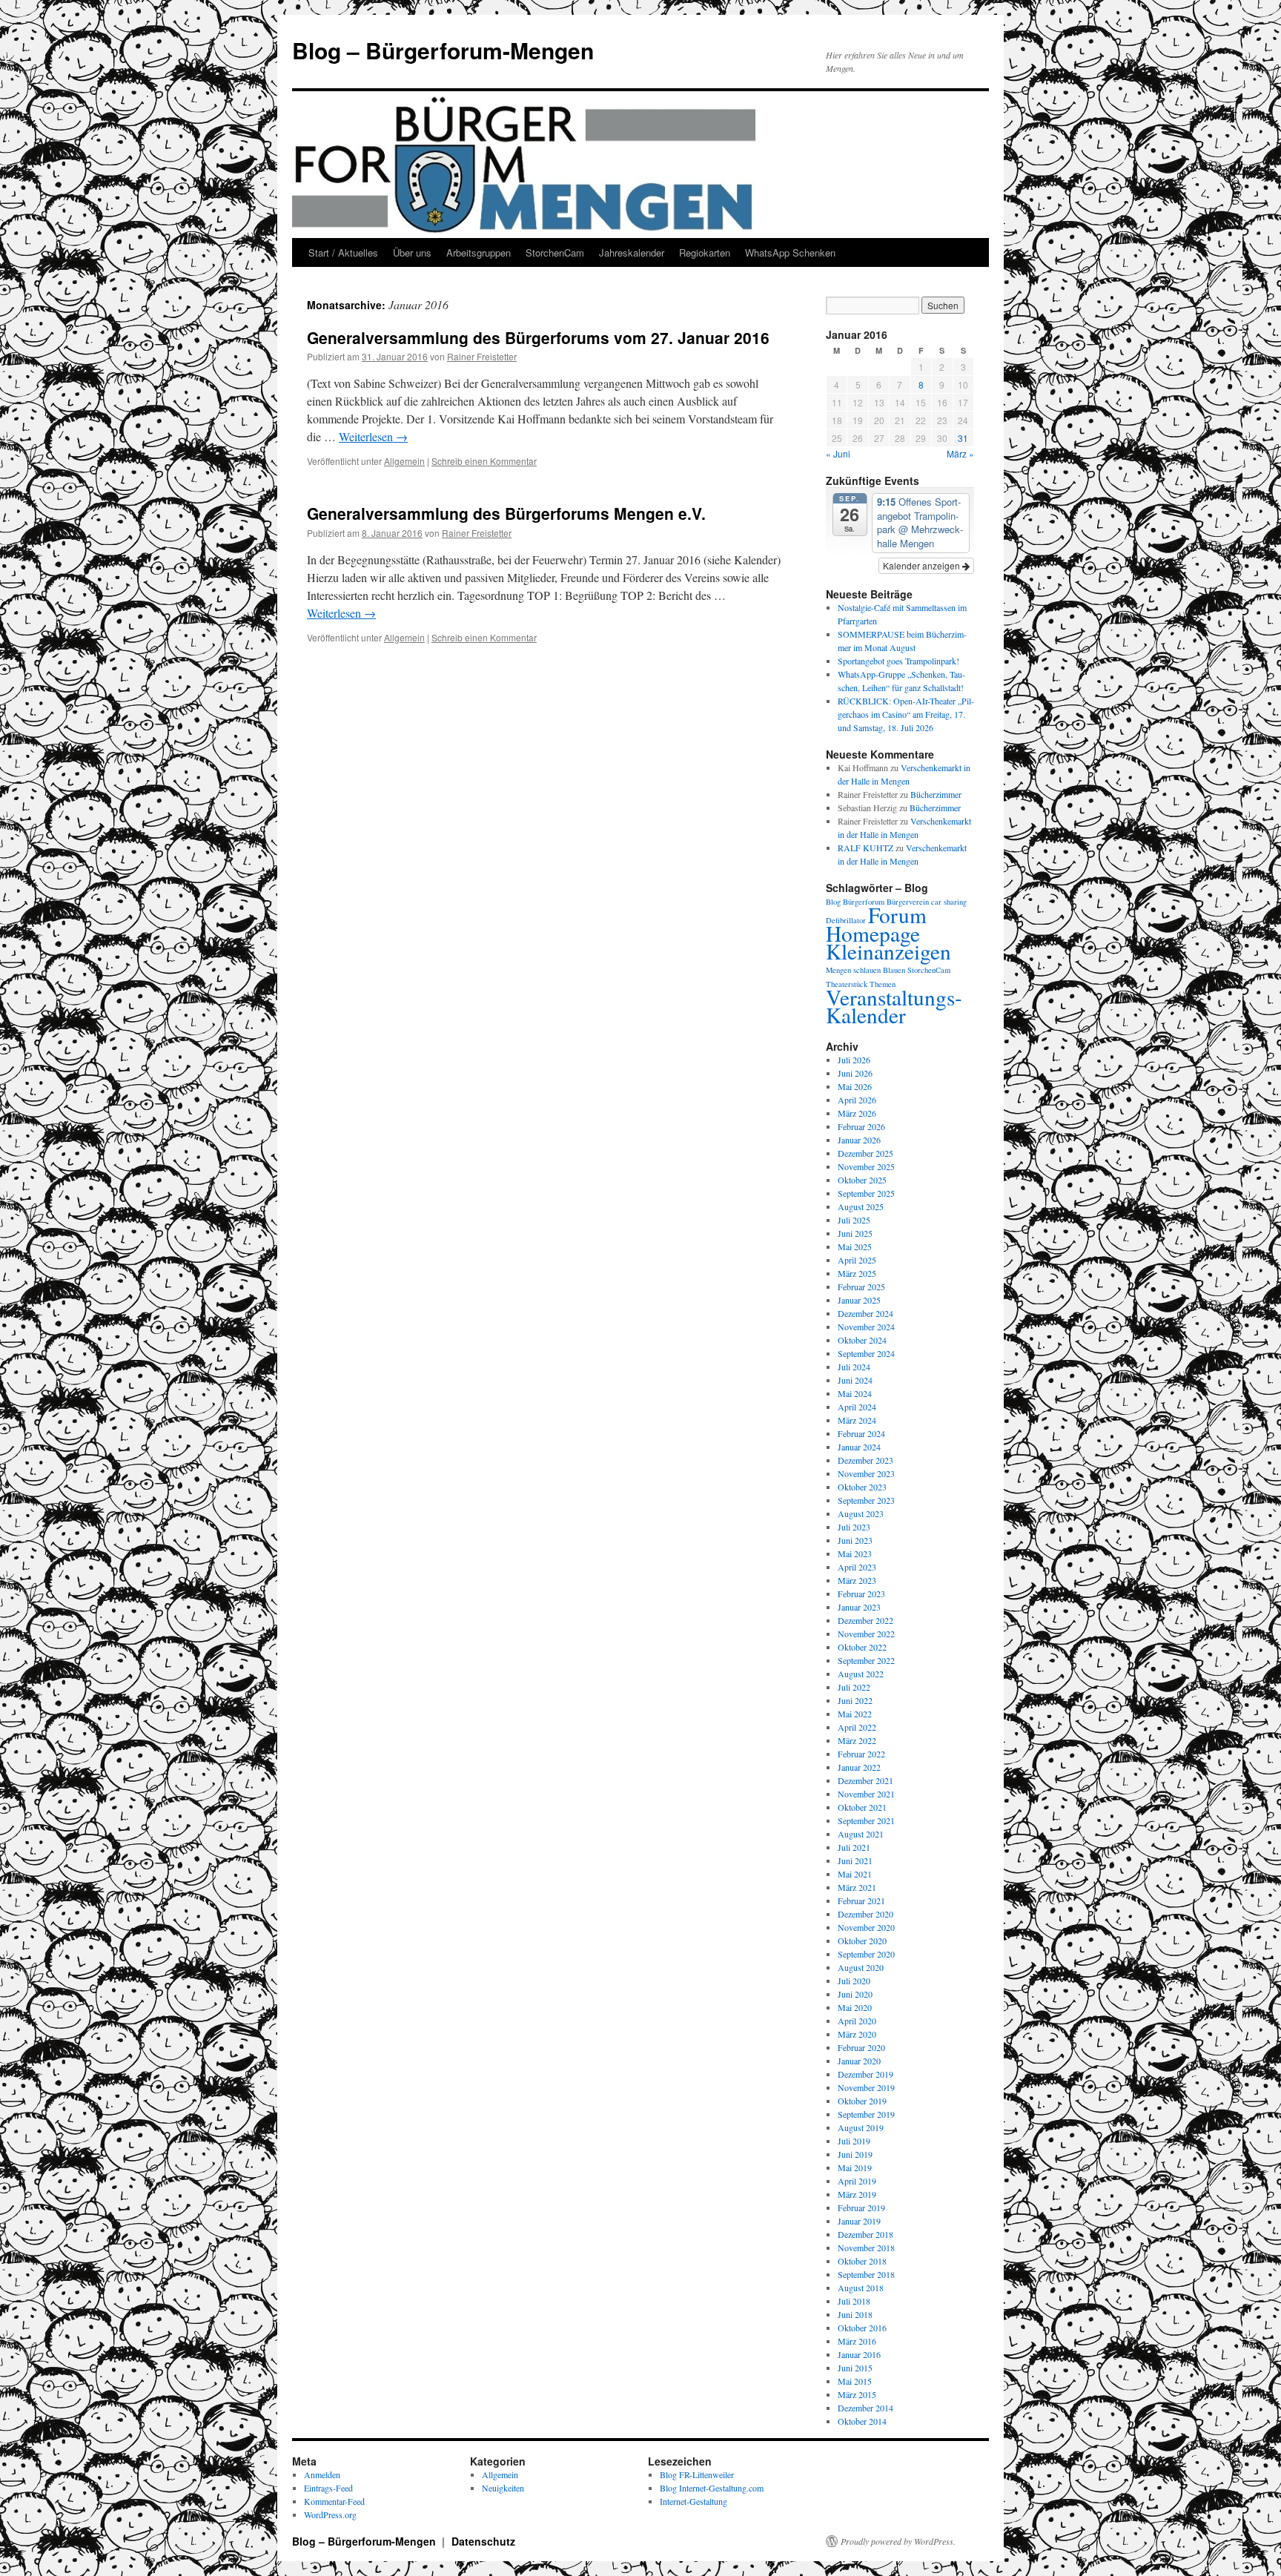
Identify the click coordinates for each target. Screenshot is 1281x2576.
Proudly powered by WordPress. (898, 2541)
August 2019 (861, 2127)
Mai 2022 (855, 1714)
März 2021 (857, 1887)
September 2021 (866, 1820)
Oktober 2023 (862, 1487)
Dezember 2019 (865, 2074)
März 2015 (857, 2394)
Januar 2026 (859, 1140)
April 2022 (857, 1727)
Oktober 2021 (862, 1807)
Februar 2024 (861, 1433)
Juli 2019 (854, 2141)
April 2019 (857, 2181)
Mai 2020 (855, 2007)
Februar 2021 (861, 1900)
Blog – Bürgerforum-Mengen (443, 50)
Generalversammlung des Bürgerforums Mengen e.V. (506, 513)
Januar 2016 (859, 2354)
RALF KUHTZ (865, 848)
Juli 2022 (854, 1687)
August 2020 (861, 1967)
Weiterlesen (373, 436)
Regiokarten (705, 252)
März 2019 (857, 2194)
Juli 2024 (854, 1367)
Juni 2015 (855, 2368)
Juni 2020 (855, 1994)
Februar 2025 (861, 1287)
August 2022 (861, 1674)
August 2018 (861, 2288)
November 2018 (866, 2248)
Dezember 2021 (865, 1780)
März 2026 (857, 1113)
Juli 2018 (854, 2301)
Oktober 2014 (862, 2421)
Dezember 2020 (865, 1914)
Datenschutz (483, 2541)
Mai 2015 (855, 2381)
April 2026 (857, 1100)
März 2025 (857, 1273)
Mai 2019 (855, 2167)
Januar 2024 (859, 1447)
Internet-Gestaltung (694, 2501)
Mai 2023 (855, 1553)
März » (960, 453)
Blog (833, 902)
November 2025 (866, 1166)
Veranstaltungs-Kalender (894, 1006)
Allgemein (404, 461)
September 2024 (866, 1353)
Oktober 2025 (862, 1180)
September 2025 (866, 1193)
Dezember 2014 (865, 2408)
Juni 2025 (855, 1233)
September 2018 (866, 2274)
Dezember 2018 (865, 2234)
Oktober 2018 (862, 2261)
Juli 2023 (854, 1527)
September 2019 (866, 2114)
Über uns (412, 252)
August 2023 (861, 1513)
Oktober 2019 (862, 2101)
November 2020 (866, 1927)
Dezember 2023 (865, 1460)
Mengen (838, 970)
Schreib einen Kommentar (484, 461)
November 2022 (866, 1634)
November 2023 (866, 1473)
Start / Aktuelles (343, 252)
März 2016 (857, 2341)
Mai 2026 (855, 1086)
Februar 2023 (861, 1594)
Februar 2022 (861, 1754)
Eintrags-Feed (328, 2488)
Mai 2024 (855, 1393)
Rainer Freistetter (482, 356)
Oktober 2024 (862, 1340)
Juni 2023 (855, 1540)
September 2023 (866, 1500)
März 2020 (857, 2034)
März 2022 (857, 1740)
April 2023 (857, 1567)
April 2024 (857, 1407)
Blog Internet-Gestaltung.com (712, 2488)
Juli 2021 (854, 1847)
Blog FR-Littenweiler (697, 2474)
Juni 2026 (855, 1073)
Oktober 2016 (862, 2328)
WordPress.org (330, 2514)
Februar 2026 (861, 1126)
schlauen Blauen (879, 970)
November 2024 (866, 1327)
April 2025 (857, 1260)
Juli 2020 (854, 1981)
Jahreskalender (632, 252)
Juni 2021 (855, 1860)
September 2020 (866, 1954)
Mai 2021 (855, 1874)
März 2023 (857, 1580)
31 (963, 438)
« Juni (838, 453)
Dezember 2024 (865, 1313)
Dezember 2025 (865, 1153)
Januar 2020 (859, 2061)
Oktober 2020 (862, 1941)
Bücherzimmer (936, 794)
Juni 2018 (855, 2314)
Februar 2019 (861, 2207)
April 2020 (857, 2021)
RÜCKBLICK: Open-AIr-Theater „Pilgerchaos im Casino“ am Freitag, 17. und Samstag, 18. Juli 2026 (906, 714)
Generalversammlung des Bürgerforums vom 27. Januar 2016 (538, 337)
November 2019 (866, 2087)
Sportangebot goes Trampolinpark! (898, 661)
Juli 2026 (854, 1060)
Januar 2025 (859, 1300)
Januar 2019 (859, 2221)
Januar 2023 (859, 1607)
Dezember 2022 (865, 1620)
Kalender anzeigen (923, 565)
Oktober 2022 (862, 1647)
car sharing (949, 902)
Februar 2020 (861, 2047)
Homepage (873, 933)
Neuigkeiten (503, 2488)
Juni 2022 (855, 1700)
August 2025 (861, 1206)
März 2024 (857, 1420)
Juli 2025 (854, 1220)
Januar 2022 (859, 1767)
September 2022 (866, 1660)
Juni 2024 (855, 1380)
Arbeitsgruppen (479, 252)
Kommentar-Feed (334, 2501)
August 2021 (861, 1834)
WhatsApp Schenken (790, 252)
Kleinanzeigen (888, 951)
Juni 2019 (855, 2154)
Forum (897, 915)
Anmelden (322, 2474)
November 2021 (866, 1794)
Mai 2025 (855, 1246)
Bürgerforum (864, 902)
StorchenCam (555, 252)
